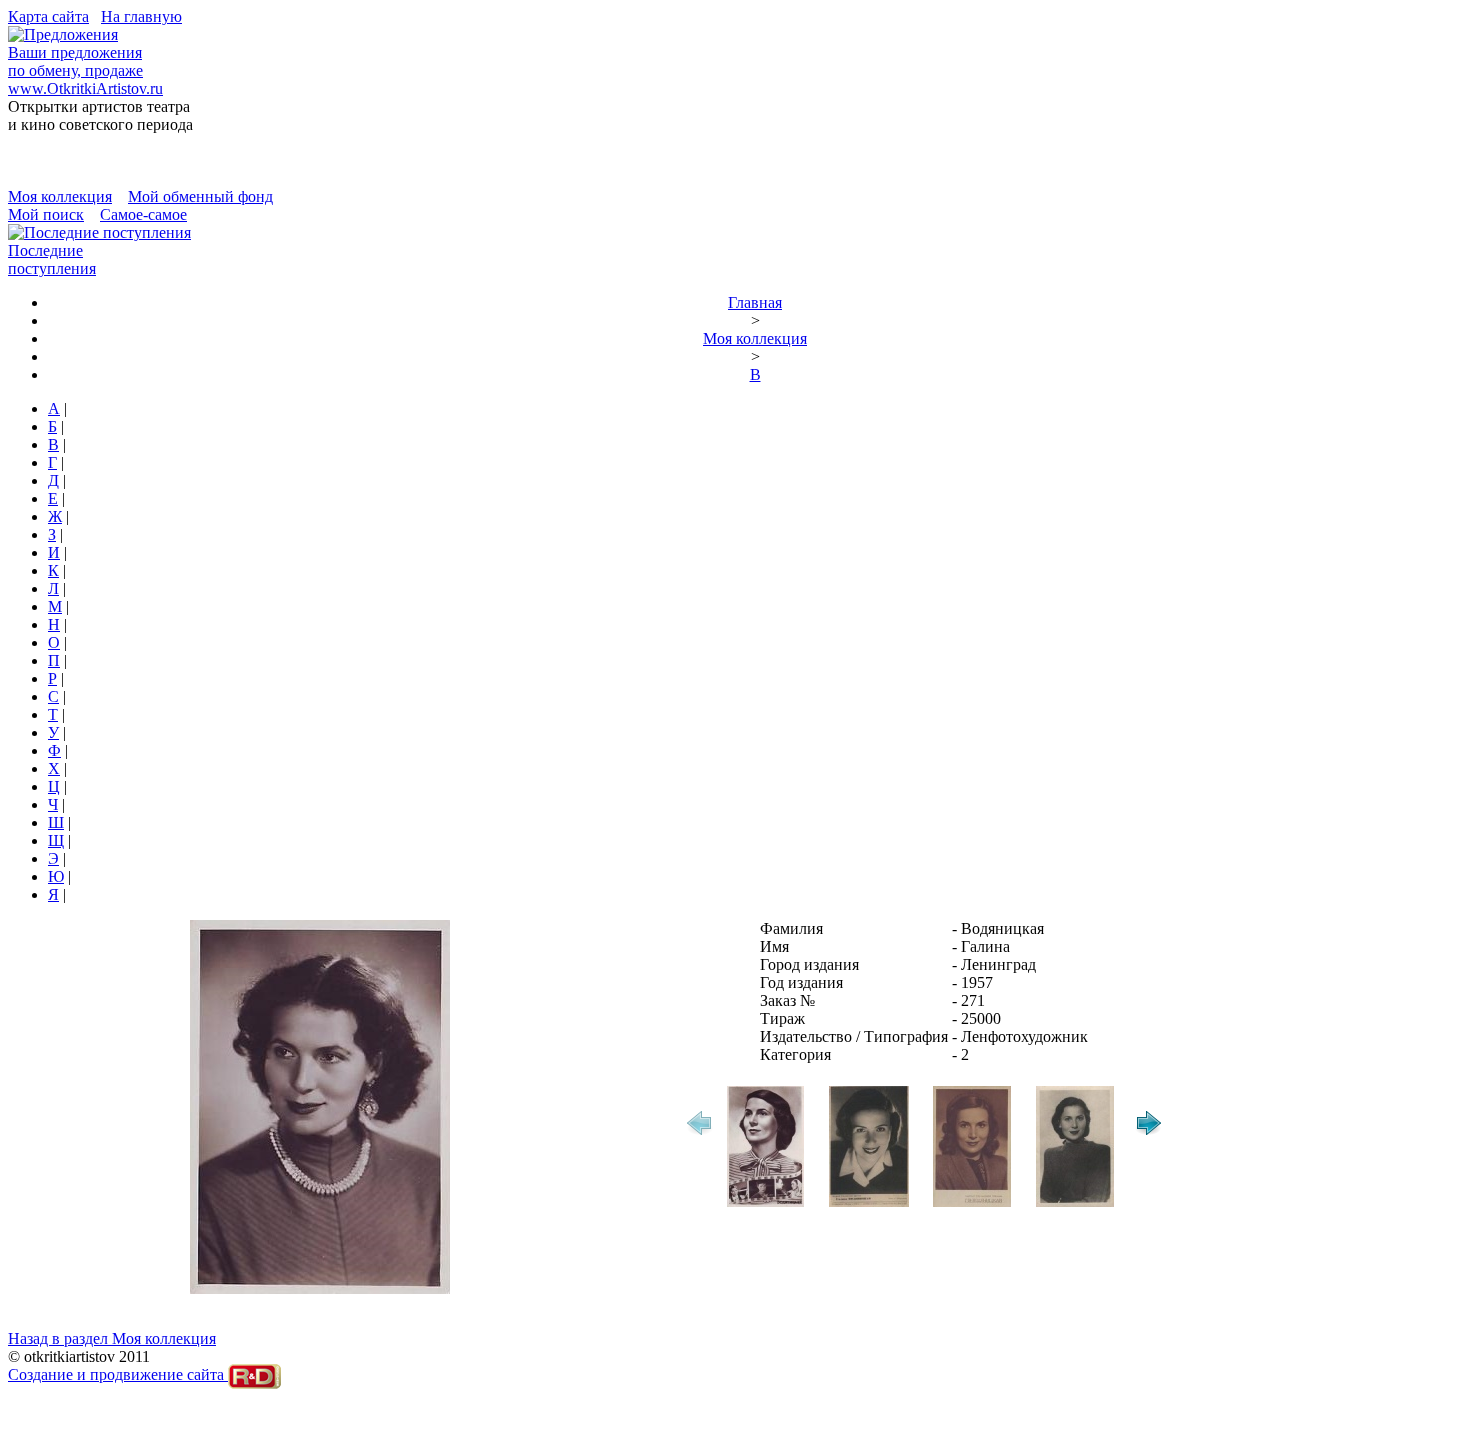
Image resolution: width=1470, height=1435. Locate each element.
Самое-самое (143, 214)
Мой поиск (46, 214)
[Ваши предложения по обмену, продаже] (63, 34)
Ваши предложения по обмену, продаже (75, 61)
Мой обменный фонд (200, 196)
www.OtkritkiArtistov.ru (85, 88)
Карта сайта (48, 16)
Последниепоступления (52, 259)
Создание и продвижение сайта (118, 1374)
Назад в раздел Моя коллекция (112, 1338)
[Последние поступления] (99, 232)
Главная (755, 302)
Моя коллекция (60, 196)
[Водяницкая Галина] (765, 1203)
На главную (141, 16)
